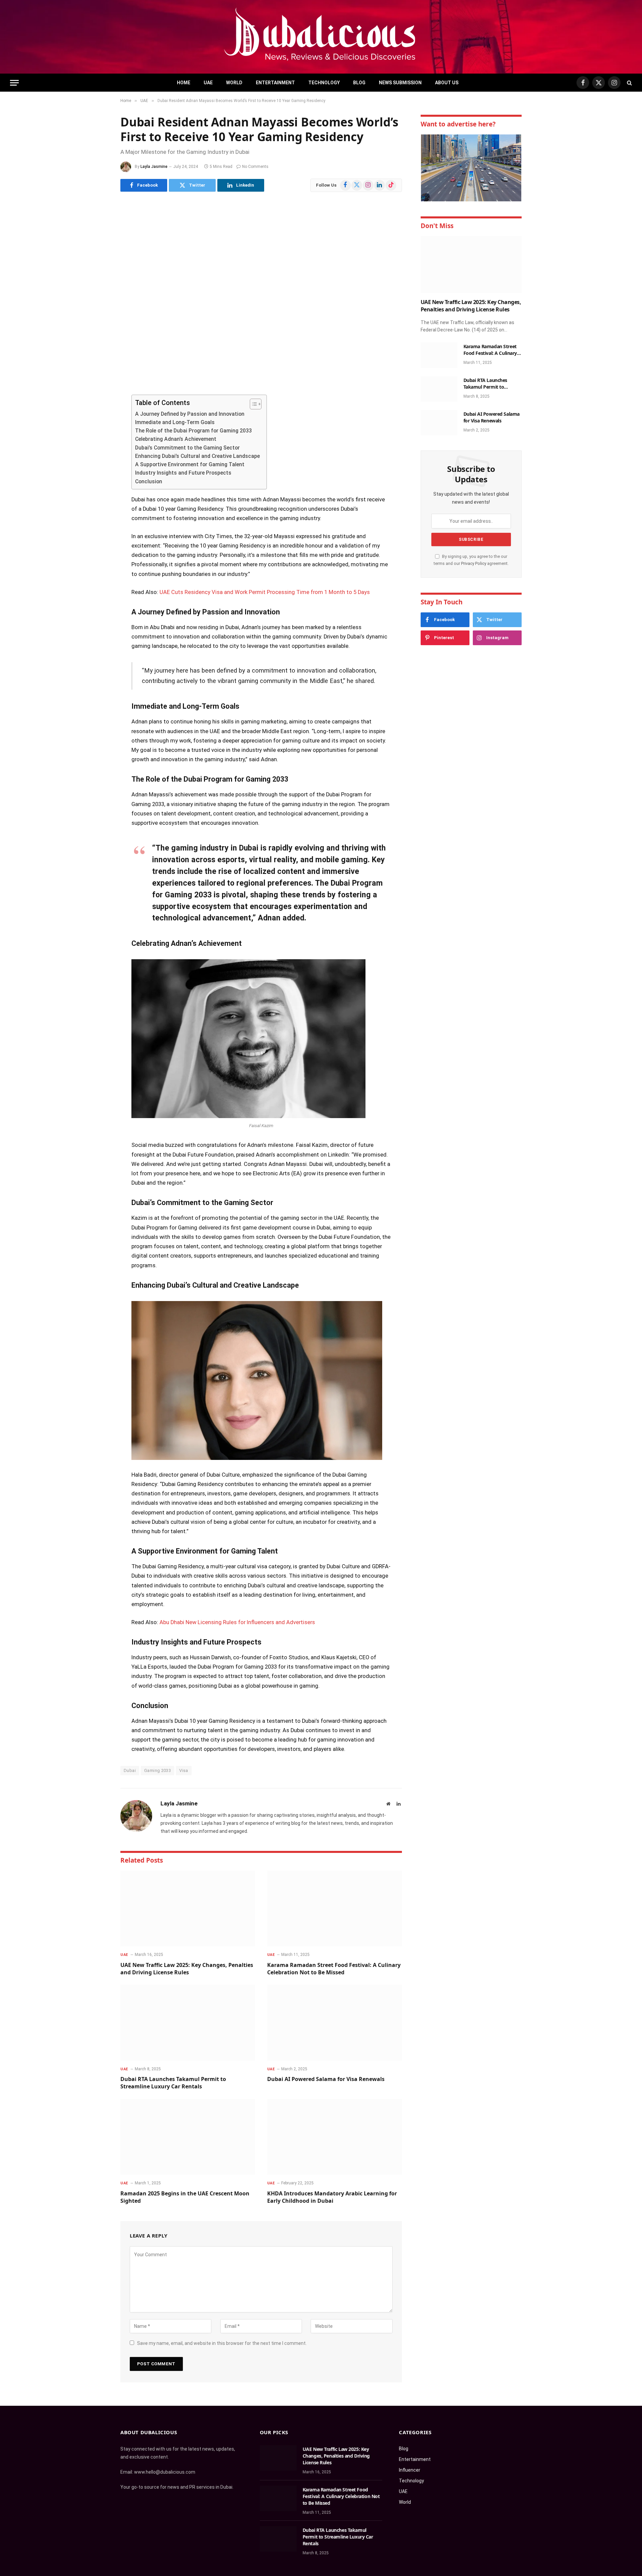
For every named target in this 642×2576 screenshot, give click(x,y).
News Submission (400, 83)
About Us (447, 83)
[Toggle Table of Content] (252, 404)
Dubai (130, 1770)
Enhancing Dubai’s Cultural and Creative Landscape (197, 456)
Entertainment (275, 83)
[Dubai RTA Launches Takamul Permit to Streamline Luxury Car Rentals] (188, 2023)
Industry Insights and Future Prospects (183, 473)
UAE (208, 83)
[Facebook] (97, 417)
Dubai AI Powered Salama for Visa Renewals (326, 2079)
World (234, 83)
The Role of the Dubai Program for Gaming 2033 (193, 431)
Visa (184, 1770)
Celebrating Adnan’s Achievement (176, 439)
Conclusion (149, 481)
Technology (324, 83)
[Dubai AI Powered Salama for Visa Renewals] (335, 2023)
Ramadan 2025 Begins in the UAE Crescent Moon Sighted (185, 2197)
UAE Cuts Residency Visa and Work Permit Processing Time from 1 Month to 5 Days (265, 592)
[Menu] (14, 83)
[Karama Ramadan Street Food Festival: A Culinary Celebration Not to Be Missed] (335, 1909)
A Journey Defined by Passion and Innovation (190, 414)
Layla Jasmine (154, 167)
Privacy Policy (474, 563)
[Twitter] (97, 434)
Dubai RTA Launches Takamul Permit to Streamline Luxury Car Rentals (173, 2083)
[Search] (629, 83)
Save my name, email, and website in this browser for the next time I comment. (222, 2343)
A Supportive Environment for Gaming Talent (190, 464)
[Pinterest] (97, 468)
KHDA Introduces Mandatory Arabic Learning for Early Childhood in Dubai (332, 2197)
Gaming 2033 (157, 1770)
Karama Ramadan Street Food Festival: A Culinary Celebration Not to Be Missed (334, 1969)
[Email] (97, 485)
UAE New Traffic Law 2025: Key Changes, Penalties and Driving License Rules (187, 1969)
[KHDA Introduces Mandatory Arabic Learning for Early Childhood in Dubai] (335, 2137)
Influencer (410, 2470)
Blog (359, 83)
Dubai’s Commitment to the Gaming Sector (187, 448)
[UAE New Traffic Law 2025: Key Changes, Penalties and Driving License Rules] (188, 1909)
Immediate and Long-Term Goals (175, 422)
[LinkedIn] (97, 451)
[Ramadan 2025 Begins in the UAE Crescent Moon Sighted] (188, 2137)
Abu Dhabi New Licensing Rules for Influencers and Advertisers (237, 1622)
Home (184, 83)
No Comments (255, 167)
